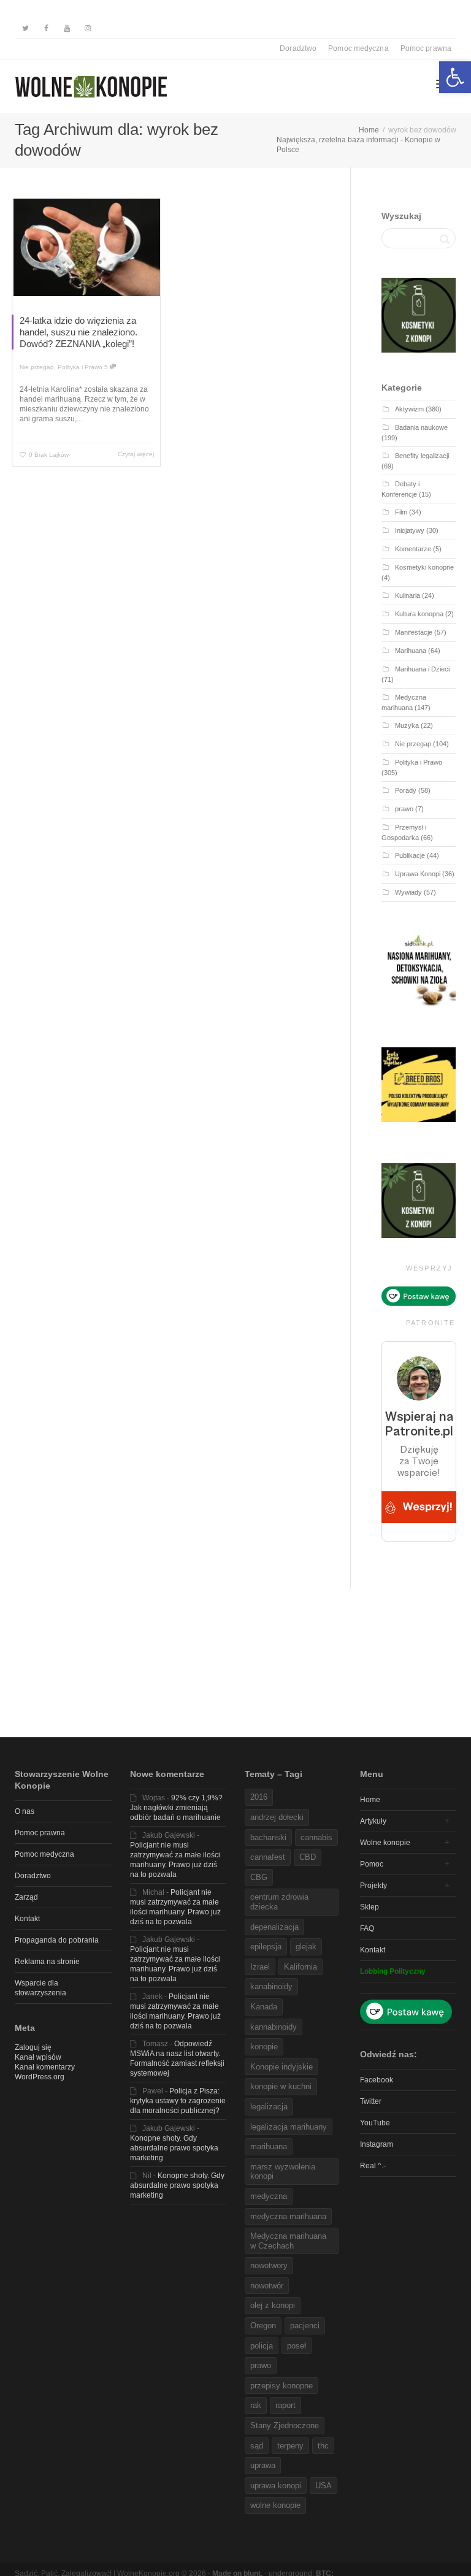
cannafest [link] (268, 1857)
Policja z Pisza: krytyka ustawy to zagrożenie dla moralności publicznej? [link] (178, 2101)
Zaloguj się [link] (33, 2047)
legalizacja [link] (269, 2107)
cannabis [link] (316, 1837)
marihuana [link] (269, 2146)
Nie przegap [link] (37, 367)
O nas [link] (25, 1811)
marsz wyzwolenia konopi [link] (283, 2172)
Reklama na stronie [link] (47, 1962)
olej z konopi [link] (273, 2305)
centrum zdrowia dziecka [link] (279, 1902)
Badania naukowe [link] (421, 427)
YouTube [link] (375, 2123)
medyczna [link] (269, 2196)
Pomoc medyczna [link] (358, 48)
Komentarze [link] (413, 549)
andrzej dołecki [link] (277, 1817)
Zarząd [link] (26, 1897)
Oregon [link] (263, 2326)
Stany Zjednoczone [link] (285, 2425)
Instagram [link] (377, 2144)
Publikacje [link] (410, 855)
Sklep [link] (370, 1907)
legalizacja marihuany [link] (289, 2127)
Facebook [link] (377, 2080)
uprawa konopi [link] (276, 2486)
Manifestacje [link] (414, 632)
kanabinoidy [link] (271, 1986)
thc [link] (323, 2446)
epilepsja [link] (266, 1947)
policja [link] (262, 2346)
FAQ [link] (367, 1928)
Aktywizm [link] (409, 409)
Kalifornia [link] (301, 1967)
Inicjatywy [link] (410, 530)
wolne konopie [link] (275, 2505)
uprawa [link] (263, 2465)
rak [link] (256, 2405)
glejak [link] (306, 1947)
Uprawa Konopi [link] (418, 874)
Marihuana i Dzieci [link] (422, 669)
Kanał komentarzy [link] (45, 2067)
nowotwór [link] (267, 2286)
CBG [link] (259, 1877)
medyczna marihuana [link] (288, 2216)
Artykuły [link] (373, 1821)
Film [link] (401, 512)
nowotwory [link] (269, 2265)
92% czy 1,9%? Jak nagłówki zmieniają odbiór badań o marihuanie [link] (176, 1808)
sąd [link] (257, 2446)
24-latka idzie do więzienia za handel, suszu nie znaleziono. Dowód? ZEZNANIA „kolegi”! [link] (78, 332)
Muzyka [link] (407, 725)
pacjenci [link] (305, 2326)
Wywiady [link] (408, 892)
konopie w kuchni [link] (281, 2086)
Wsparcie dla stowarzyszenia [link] (40, 1988)
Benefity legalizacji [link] (422, 456)
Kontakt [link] (27, 1919)
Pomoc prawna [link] (426, 48)
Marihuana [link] (411, 651)
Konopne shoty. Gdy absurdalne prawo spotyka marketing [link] (174, 2148)
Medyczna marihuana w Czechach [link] (288, 2241)
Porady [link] (406, 790)
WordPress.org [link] (40, 2077)
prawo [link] (404, 809)
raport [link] (285, 2405)
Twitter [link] (371, 2101)
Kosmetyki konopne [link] (424, 567)
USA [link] (324, 2486)
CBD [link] (308, 1857)
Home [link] (370, 1800)
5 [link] (107, 367)
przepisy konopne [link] (281, 2386)
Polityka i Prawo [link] (80, 367)
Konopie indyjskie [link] (281, 2067)
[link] (455, 77)
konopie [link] (264, 2047)
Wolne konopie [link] (385, 1843)
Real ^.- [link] (373, 2166)
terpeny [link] (290, 2446)
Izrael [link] (260, 1967)
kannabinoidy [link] (274, 2027)
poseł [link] (297, 2346)
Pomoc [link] (372, 1864)
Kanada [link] (264, 2007)
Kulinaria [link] (408, 595)
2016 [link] (259, 1797)
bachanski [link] (268, 1837)
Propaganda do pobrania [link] (57, 1940)
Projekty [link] (373, 1886)
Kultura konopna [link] (419, 614)
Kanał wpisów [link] (38, 2057)
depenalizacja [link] (274, 1927)
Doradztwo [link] (298, 48)
